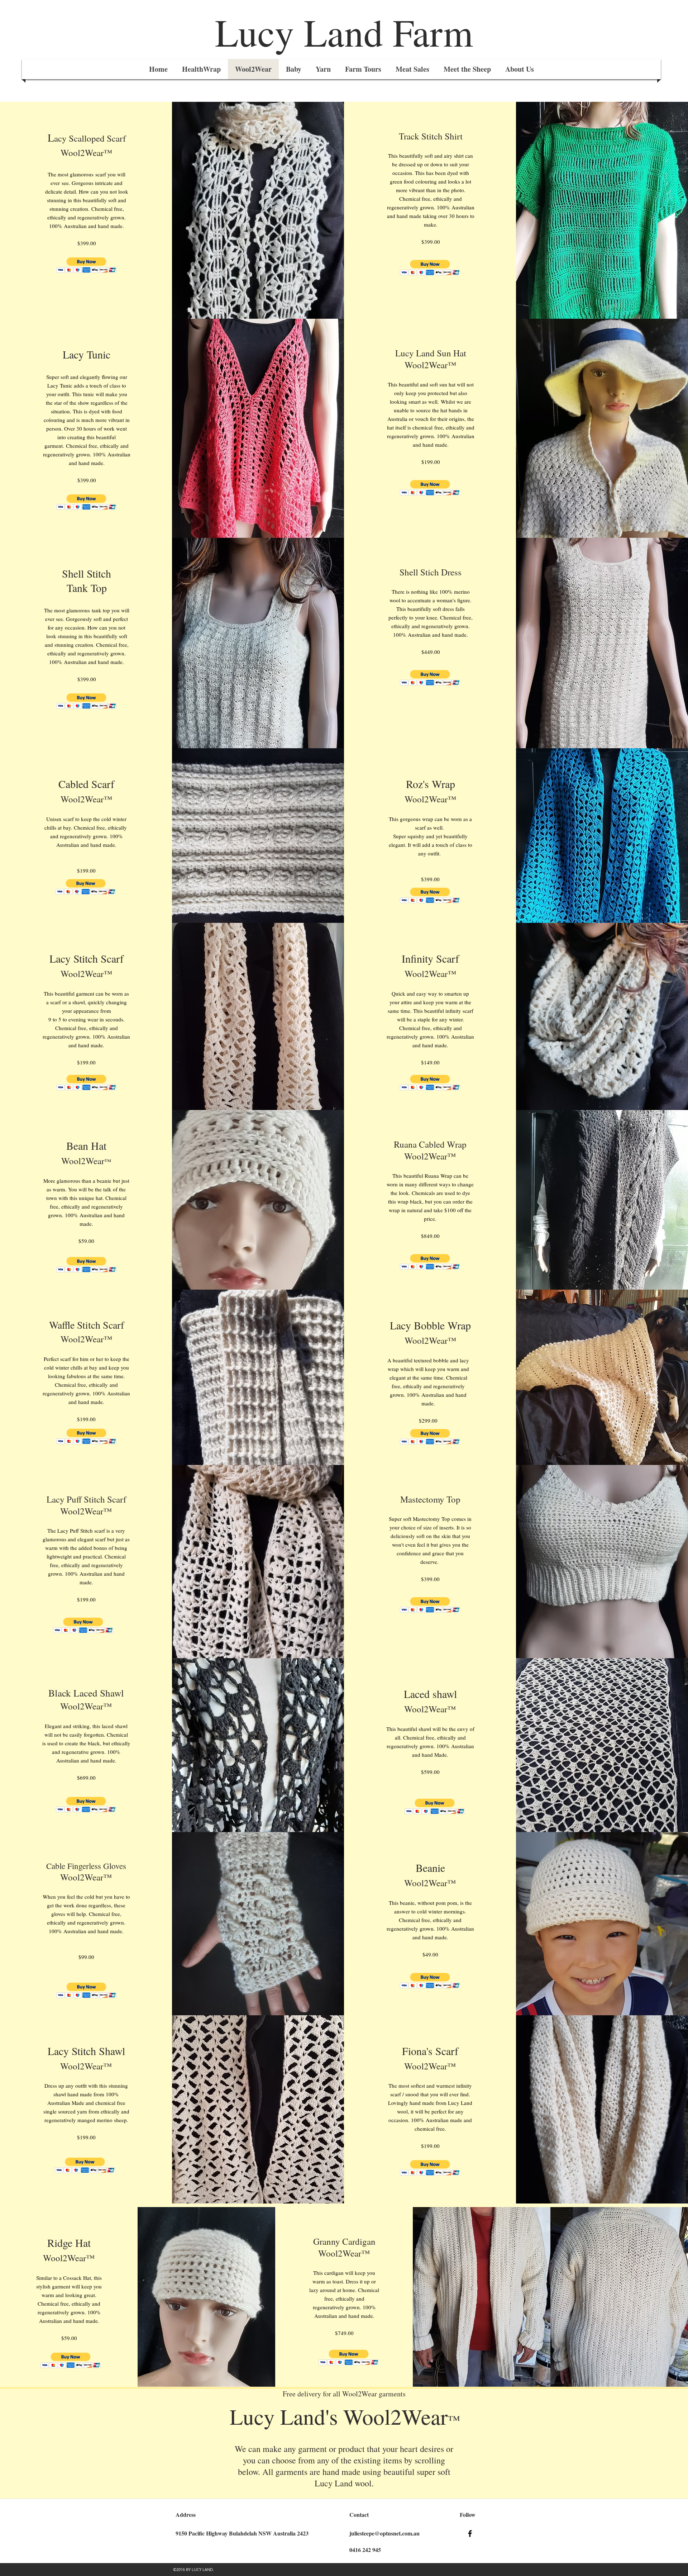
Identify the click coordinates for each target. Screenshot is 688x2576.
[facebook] (470, 2534)
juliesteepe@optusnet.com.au (384, 2533)
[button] (87, 265)
